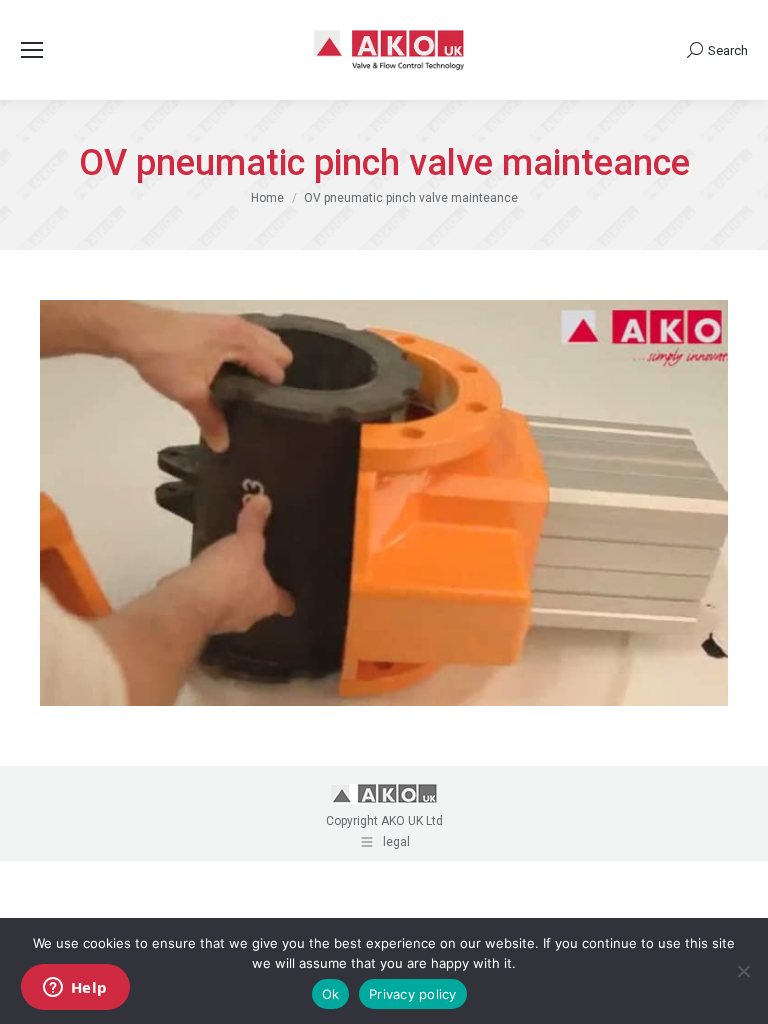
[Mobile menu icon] (32, 50)
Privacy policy (413, 994)
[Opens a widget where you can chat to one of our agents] (75, 989)
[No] (743, 971)
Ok (331, 994)
